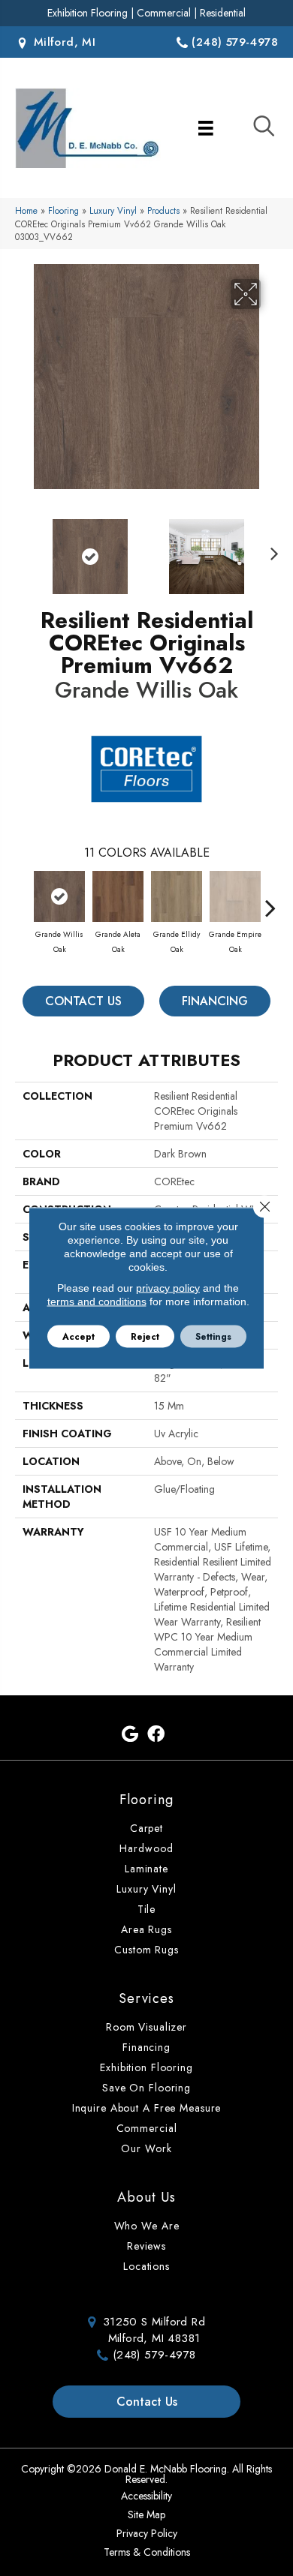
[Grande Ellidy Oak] (177, 896)
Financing (215, 1001)
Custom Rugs (146, 1950)
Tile (147, 1909)
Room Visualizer (146, 2027)
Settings (213, 1337)
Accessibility (146, 2496)
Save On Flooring (146, 2088)
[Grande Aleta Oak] (118, 896)
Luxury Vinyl (113, 210)
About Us (146, 2197)
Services (146, 1998)
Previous (23, 549)
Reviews (146, 2246)
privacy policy (168, 1288)
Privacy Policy (147, 2533)
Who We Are (147, 2226)
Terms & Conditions (147, 2552)
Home (26, 210)
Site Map (146, 2514)
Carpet (146, 1828)
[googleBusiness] (130, 1735)
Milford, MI (62, 42)
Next (270, 549)
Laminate (146, 1869)
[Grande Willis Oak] (59, 896)
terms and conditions (97, 1302)
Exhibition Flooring (88, 13)
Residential (223, 13)
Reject (145, 1337)
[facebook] (156, 1735)
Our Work (146, 2148)
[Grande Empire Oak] (235, 896)
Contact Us (83, 1001)
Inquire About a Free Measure (147, 2108)
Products (163, 210)
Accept (79, 1337)
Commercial (164, 13)
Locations (146, 2266)
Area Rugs (146, 1929)
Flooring (63, 210)
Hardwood (146, 1848)
